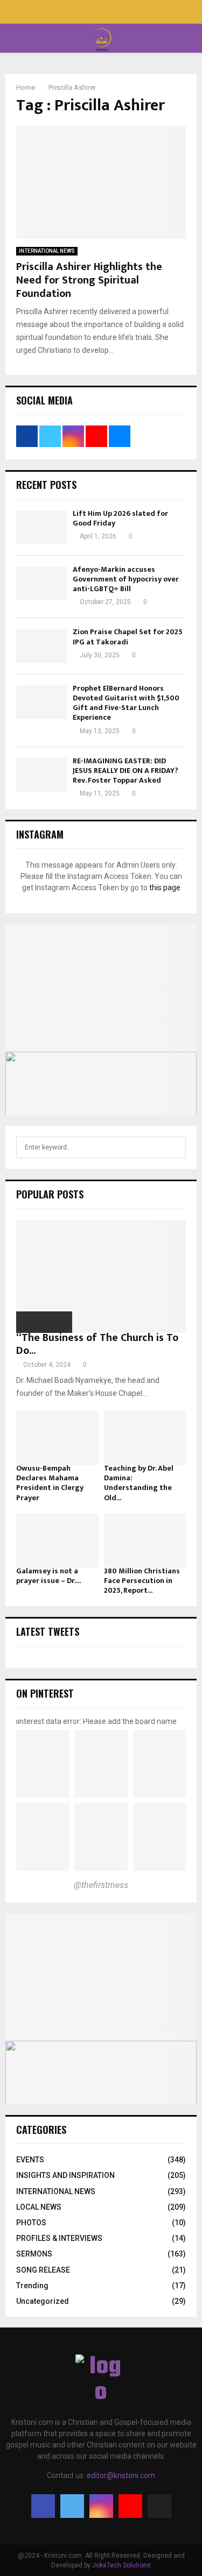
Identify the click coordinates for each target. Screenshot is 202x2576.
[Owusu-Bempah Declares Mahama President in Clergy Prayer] (57, 1438)
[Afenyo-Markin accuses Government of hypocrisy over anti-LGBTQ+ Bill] (42, 583)
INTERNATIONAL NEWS (47, 251)
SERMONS (34, 2254)
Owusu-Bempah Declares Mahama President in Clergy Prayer (50, 1483)
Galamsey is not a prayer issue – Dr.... (48, 1576)
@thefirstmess (101, 1885)
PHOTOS (31, 2223)
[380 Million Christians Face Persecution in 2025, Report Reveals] (145, 1541)
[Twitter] (72, 2506)
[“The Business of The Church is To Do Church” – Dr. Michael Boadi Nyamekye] (101, 1276)
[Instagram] (101, 2506)
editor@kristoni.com (121, 2475)
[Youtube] (130, 2506)
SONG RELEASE (43, 2270)
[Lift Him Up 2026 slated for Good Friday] (42, 527)
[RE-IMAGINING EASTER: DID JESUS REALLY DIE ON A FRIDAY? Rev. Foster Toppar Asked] (42, 775)
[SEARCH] (175, 1147)
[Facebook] (43, 2506)
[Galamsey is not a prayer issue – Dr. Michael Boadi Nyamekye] (57, 1541)
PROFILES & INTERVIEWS (59, 2238)
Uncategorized (43, 2301)
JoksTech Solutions (121, 2565)
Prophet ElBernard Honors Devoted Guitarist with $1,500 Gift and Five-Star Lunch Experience (126, 703)
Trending (32, 2286)
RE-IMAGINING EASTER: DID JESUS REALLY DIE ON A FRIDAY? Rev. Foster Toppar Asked (126, 771)
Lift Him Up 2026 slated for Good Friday (120, 518)
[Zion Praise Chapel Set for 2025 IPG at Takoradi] (42, 646)
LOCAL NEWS (39, 2207)
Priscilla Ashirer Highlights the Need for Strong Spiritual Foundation (89, 280)
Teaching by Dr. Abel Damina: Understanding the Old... (139, 1483)
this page (165, 888)
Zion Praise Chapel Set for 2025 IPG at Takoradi (128, 637)
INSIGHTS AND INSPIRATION (65, 2175)
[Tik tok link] (124, 13)
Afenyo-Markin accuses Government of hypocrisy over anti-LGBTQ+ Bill (126, 579)
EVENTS (30, 2160)
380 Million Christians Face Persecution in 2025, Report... (142, 1581)
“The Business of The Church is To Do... (97, 1344)
